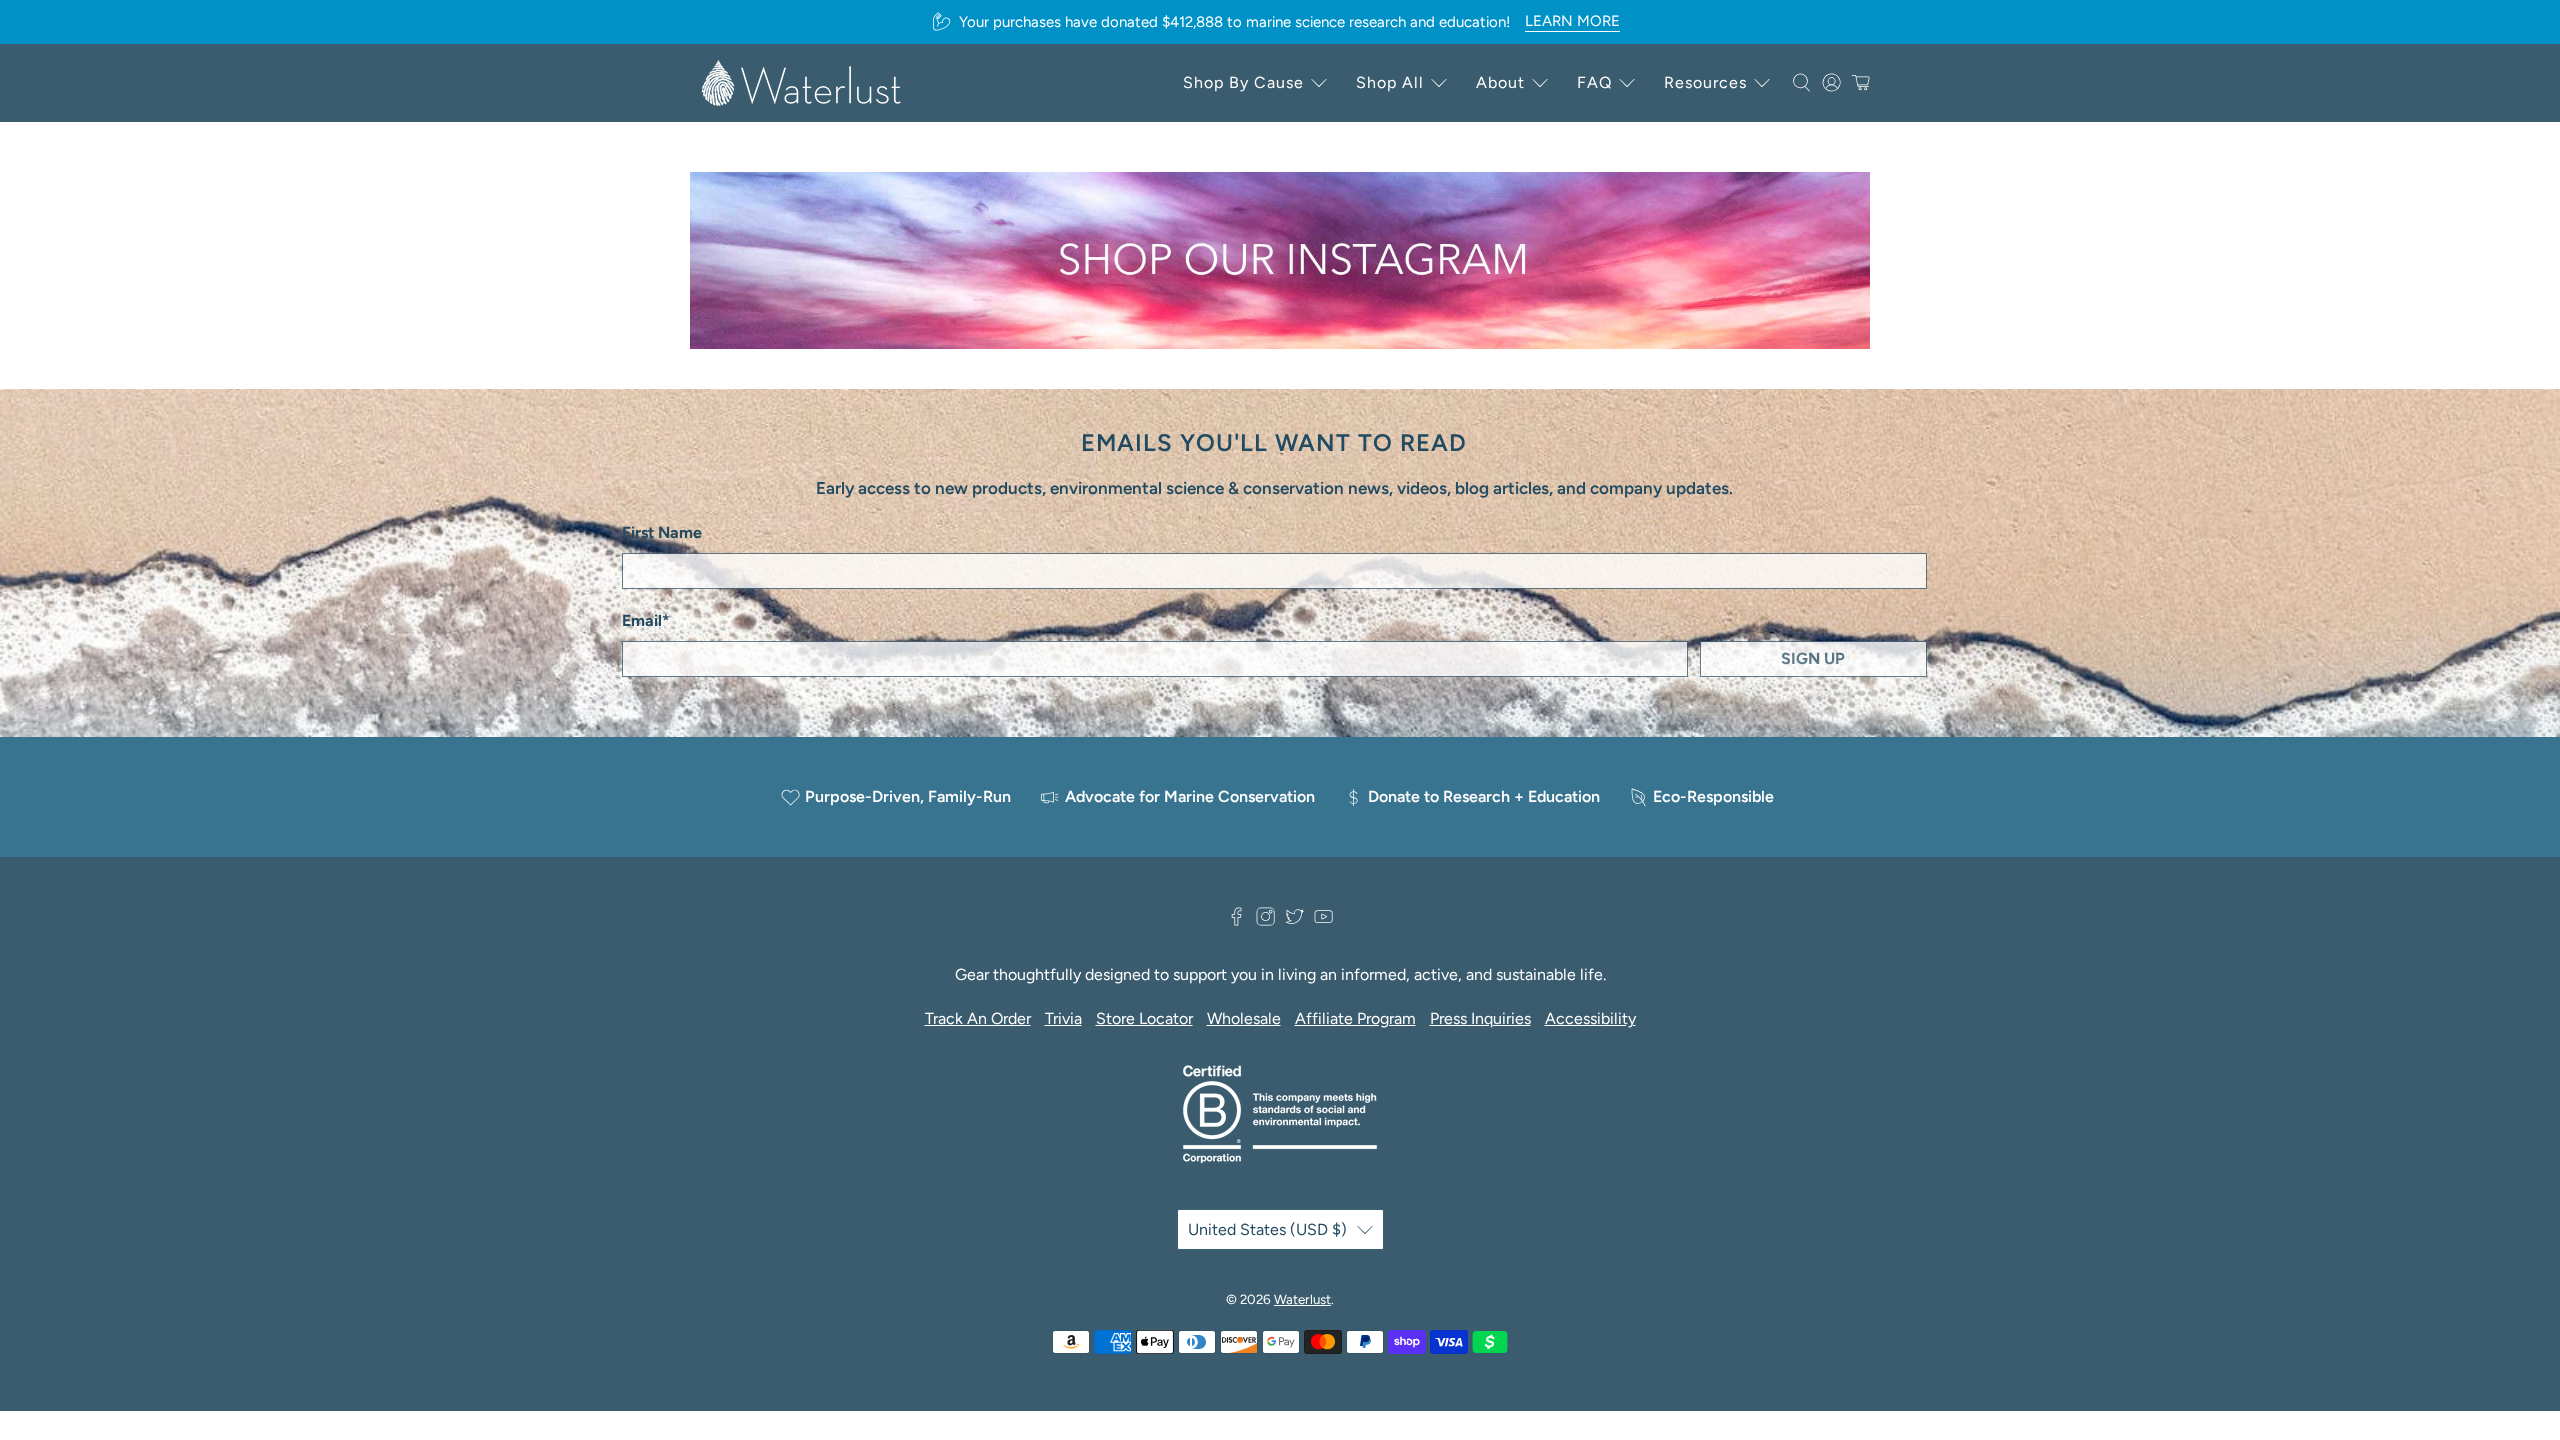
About (1500, 82)
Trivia (1063, 1018)
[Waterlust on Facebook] (1236, 920)
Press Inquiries (1480, 1018)
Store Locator (1144, 1018)
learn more (1572, 21)
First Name (662, 532)
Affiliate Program (1355, 1018)
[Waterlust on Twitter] (1294, 920)
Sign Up (1813, 658)
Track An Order (978, 1018)
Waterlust (1302, 1299)
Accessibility (1590, 1018)
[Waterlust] (802, 83)
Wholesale (1244, 1018)
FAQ (1594, 82)
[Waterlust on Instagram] (1265, 920)
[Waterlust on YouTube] (1323, 920)
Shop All (1390, 82)
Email (646, 620)
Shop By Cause (1243, 82)
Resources (1705, 82)
